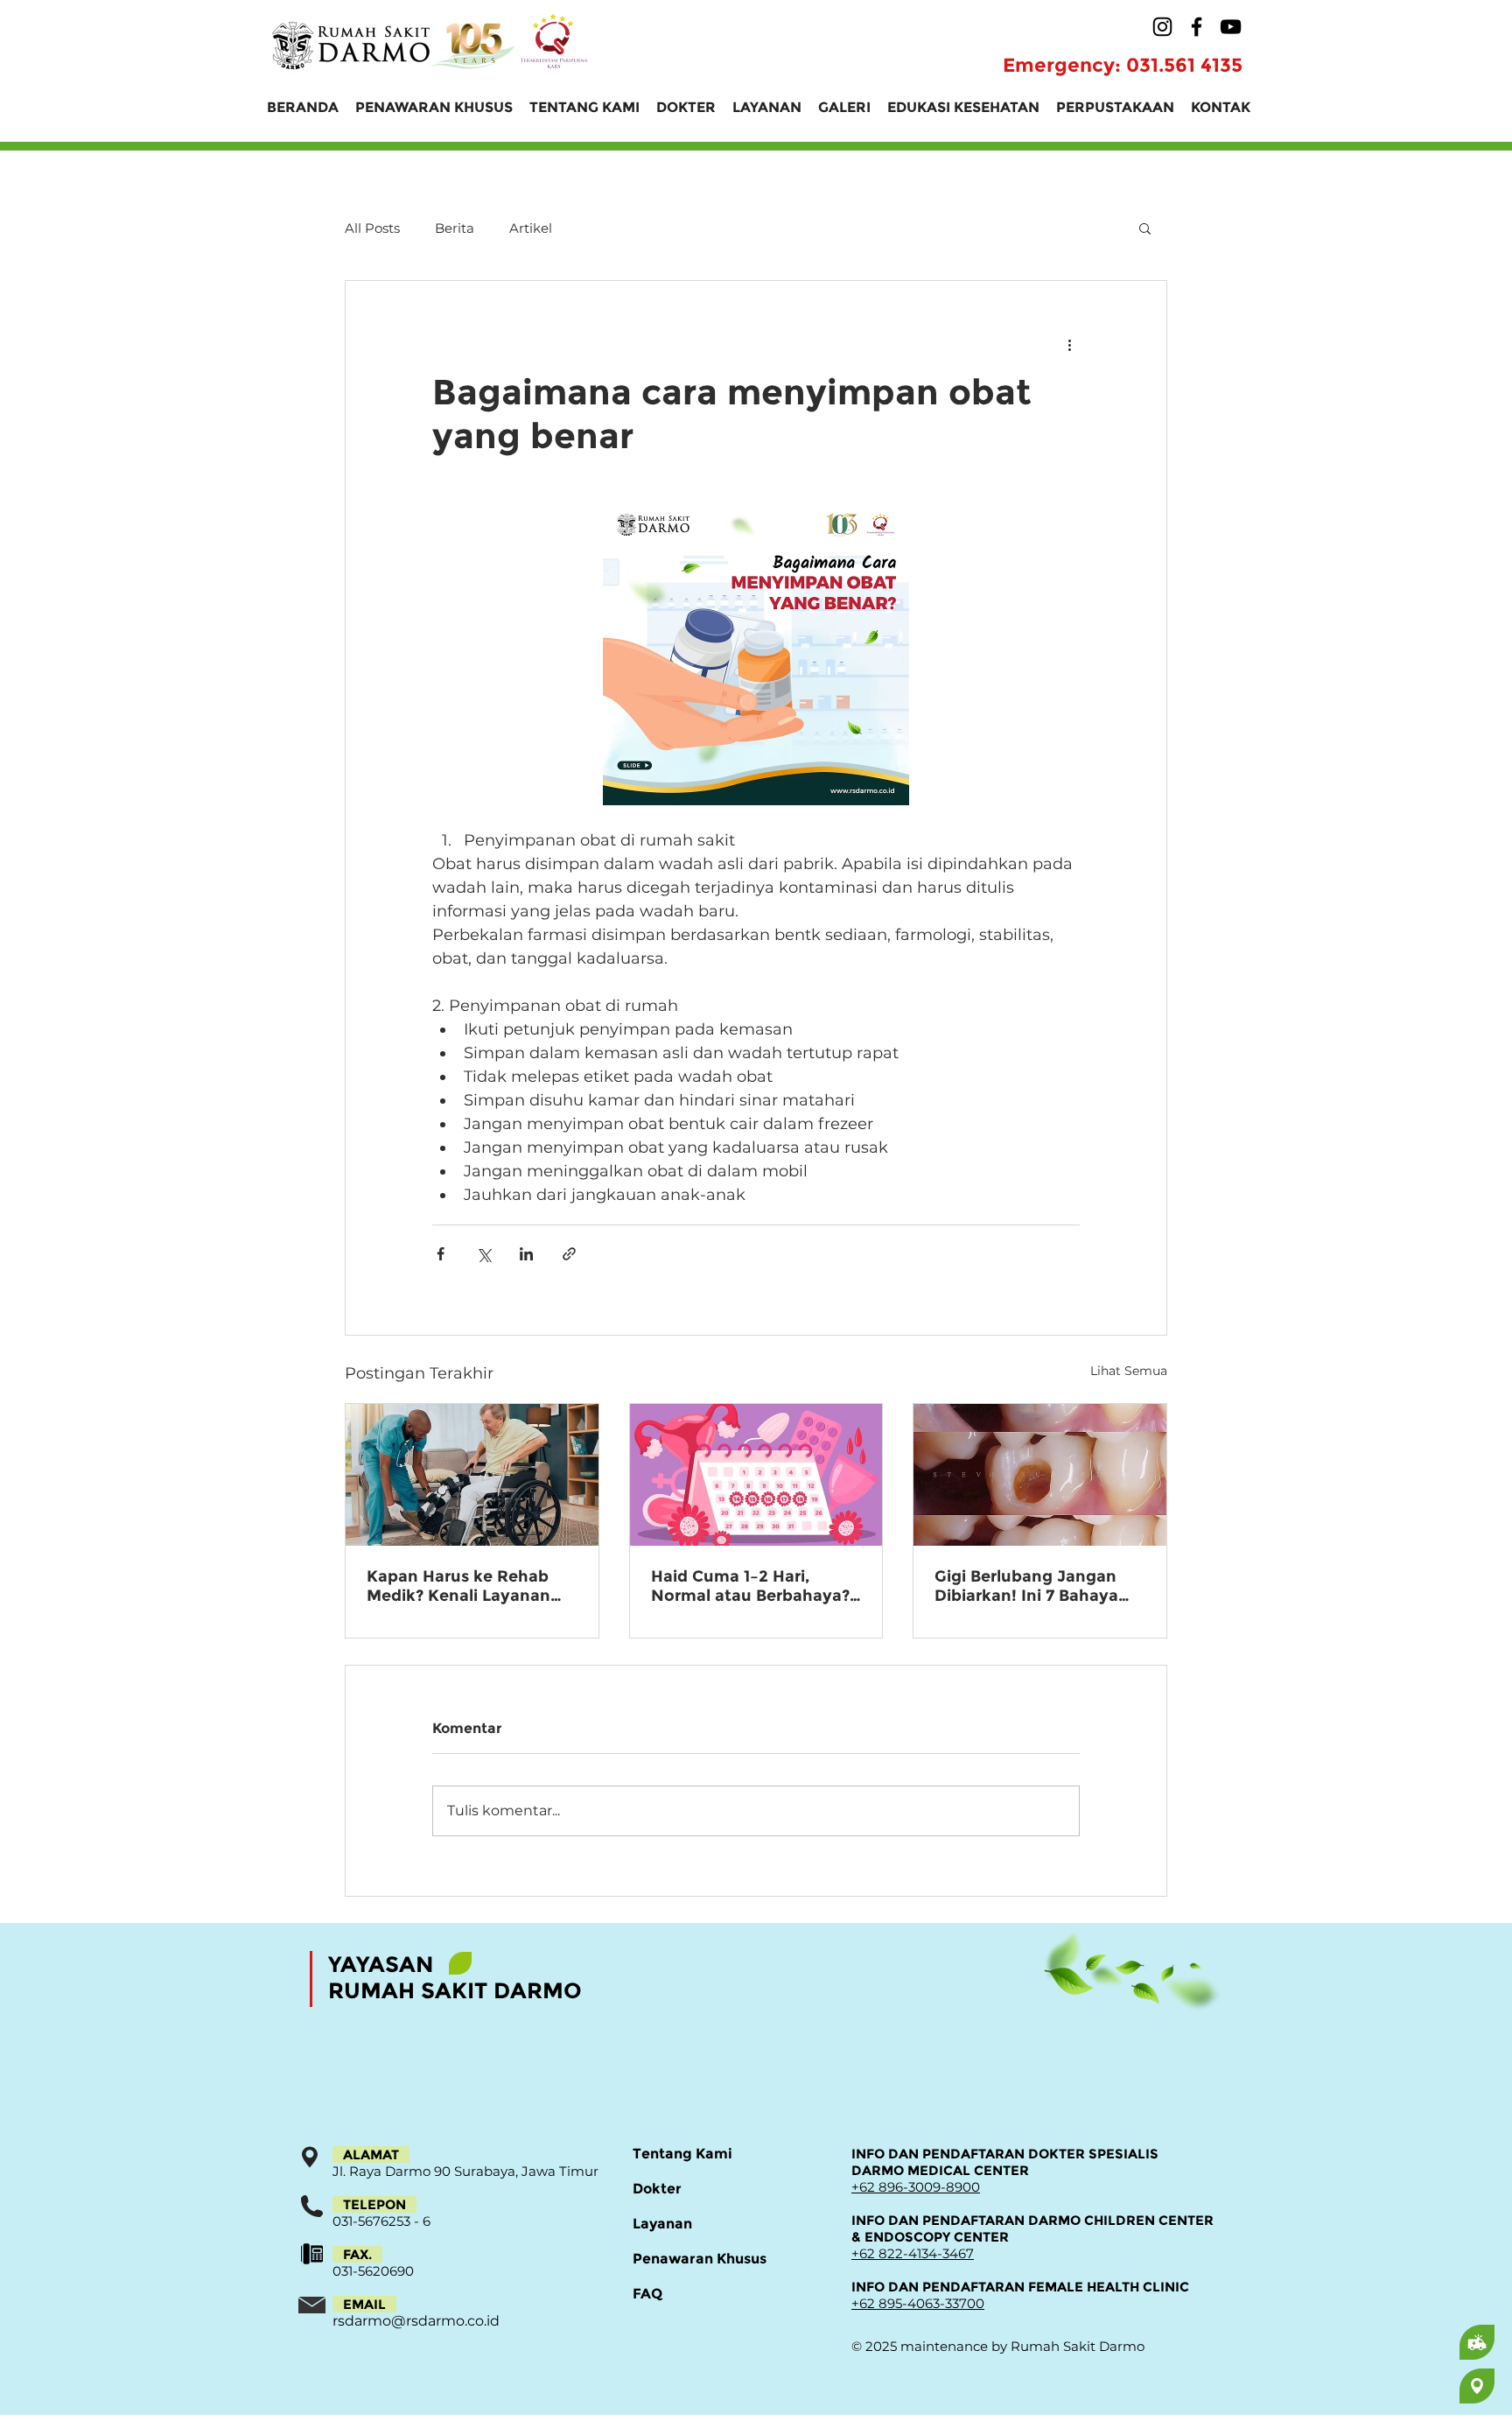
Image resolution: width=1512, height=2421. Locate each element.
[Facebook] (1197, 27)
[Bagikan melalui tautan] (569, 1254)
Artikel (531, 228)
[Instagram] (1162, 27)
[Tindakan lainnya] (1069, 344)
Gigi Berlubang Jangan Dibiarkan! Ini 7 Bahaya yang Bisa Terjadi (1026, 1586)
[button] (1145, 228)
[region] (1408, 2342)
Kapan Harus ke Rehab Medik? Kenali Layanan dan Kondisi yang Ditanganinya (458, 1586)
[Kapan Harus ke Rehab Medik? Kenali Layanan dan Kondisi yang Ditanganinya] (472, 1475)
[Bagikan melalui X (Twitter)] (483, 1254)
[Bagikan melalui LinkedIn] (526, 1254)
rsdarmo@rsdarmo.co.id (416, 2321)
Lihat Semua (1129, 1371)
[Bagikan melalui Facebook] (441, 1254)
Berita (455, 228)
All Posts (372, 228)
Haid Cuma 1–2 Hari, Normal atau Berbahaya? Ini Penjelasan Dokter (750, 1586)
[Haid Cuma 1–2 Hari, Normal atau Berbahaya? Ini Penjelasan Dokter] (756, 1475)
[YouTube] (1231, 27)
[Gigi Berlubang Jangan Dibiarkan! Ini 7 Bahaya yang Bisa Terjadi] (1040, 1475)
